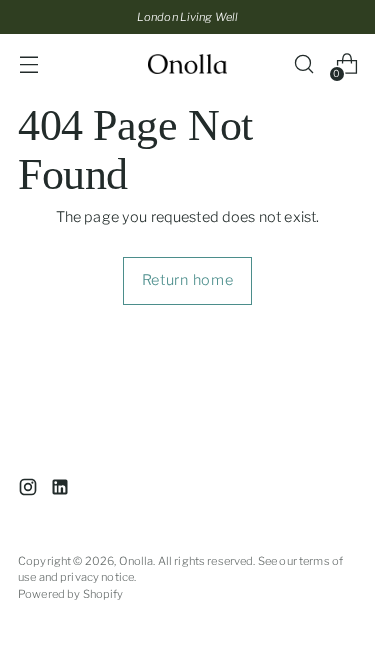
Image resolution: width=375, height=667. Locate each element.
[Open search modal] (303, 64)
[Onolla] (188, 64)
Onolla (136, 561)
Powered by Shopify (71, 594)
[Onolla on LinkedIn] (62, 490)
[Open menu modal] (28, 64)
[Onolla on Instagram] (30, 490)
